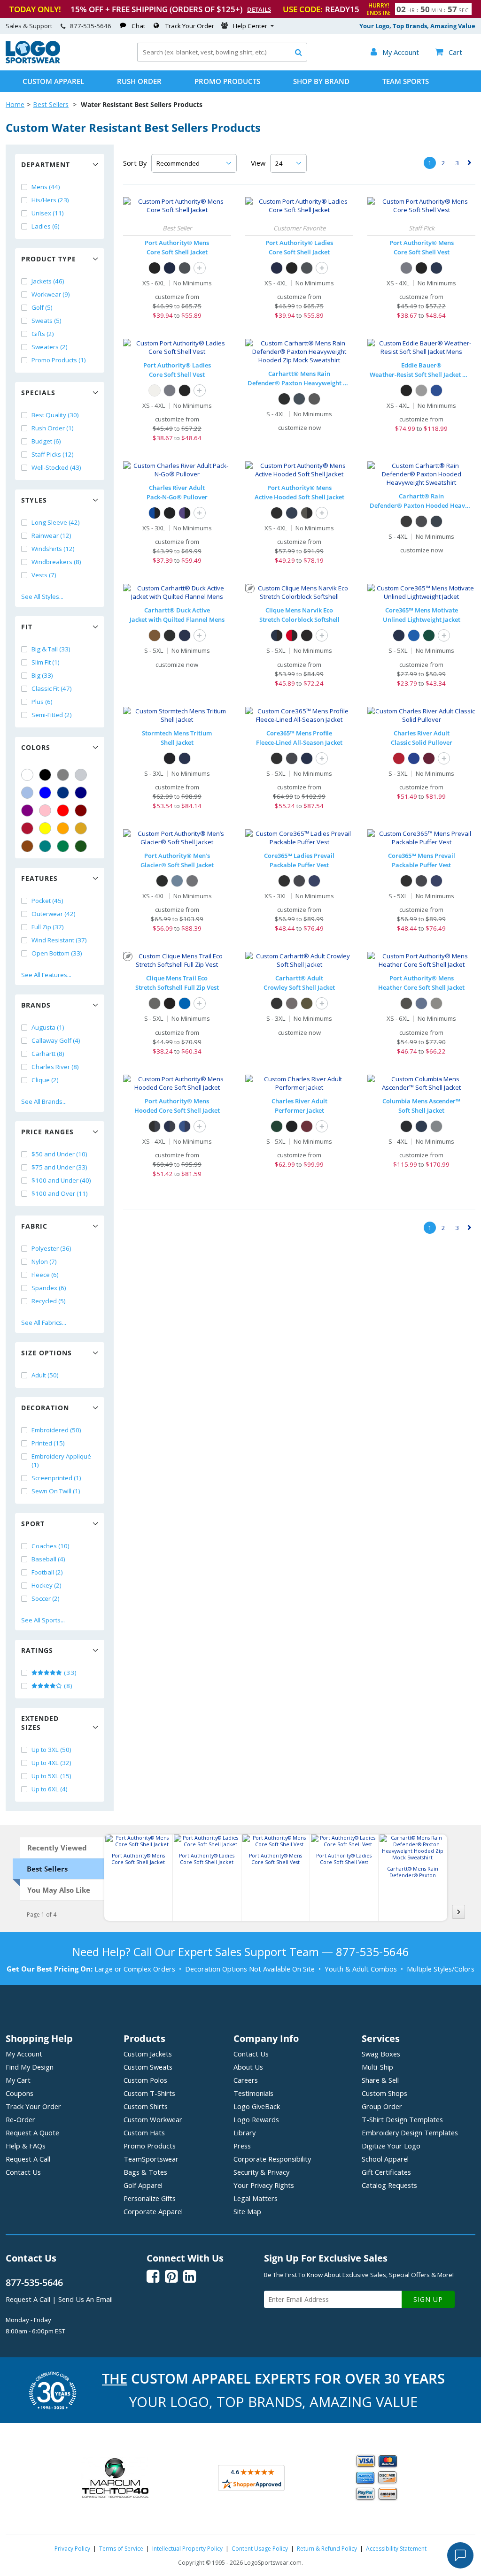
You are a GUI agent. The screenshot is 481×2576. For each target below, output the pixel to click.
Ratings (37, 1650)
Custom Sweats (148, 2067)
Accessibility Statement (396, 2549)
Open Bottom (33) (57, 953)
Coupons (19, 2093)
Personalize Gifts (150, 2198)
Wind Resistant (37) (59, 940)
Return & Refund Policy (327, 2549)
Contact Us (23, 2172)
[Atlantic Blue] (177, 881)
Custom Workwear (153, 2119)
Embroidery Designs (410, 2133)
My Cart (18, 2080)
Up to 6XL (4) (50, 1789)
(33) (70, 1673)
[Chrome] (421, 390)
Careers (246, 2080)
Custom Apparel (53, 81)
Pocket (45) (47, 901)
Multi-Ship (377, 2067)
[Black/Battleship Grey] (155, 1126)
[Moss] (307, 1003)
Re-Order (20, 2119)
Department (46, 164)
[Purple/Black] (185, 513)
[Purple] (27, 810)
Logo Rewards (256, 2119)
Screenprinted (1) (56, 1478)
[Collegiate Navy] (421, 1126)
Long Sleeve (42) (56, 522)
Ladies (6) (46, 226)
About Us (248, 2067)
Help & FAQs (26, 2146)
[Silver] (81, 775)
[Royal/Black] (155, 513)
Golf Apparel (143, 2185)
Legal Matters (256, 2198)
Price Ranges (47, 1132)
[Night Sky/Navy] (185, 1126)
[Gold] (81, 828)
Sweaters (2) (50, 347)
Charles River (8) (55, 1067)
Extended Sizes (40, 1723)
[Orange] (63, 828)
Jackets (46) (48, 281)
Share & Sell (380, 2080)
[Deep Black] (277, 513)
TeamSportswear (151, 2159)
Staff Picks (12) (53, 454)
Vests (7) (44, 575)
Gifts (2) (43, 334)
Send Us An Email (85, 2299)
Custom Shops (384, 2093)
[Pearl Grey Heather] (436, 1003)
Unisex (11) (48, 213)
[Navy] (81, 793)
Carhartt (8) (48, 1054)
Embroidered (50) (56, 1430)
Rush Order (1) (53, 428)
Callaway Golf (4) (56, 1040)
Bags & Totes (145, 2172)
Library (244, 2133)
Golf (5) (42, 307)
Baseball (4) (48, 1559)
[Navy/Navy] (185, 758)
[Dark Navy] (185, 635)
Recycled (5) (49, 1301)
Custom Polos (145, 2080)
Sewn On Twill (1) (56, 1491)
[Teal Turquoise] (45, 846)
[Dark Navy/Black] (277, 635)
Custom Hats (144, 2133)
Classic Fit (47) (52, 688)
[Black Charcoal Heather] (406, 1003)
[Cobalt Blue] (436, 390)
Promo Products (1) (59, 360)
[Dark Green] (81, 846)
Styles (34, 500)
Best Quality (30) (55, 415)
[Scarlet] (27, 828)
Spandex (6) (49, 1288)
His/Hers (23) (50, 200)
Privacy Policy (72, 2549)
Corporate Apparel (153, 2211)
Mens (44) (46, 187)
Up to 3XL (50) (51, 1750)
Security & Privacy (261, 2172)
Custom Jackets (148, 2054)
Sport (33, 1524)
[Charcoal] (292, 1003)
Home (15, 104)
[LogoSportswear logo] (33, 61)
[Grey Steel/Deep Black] (307, 513)
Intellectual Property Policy (187, 2549)
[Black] (45, 775)
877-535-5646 (91, 26)
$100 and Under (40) (61, 1180)
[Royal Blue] (185, 1003)
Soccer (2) (46, 1598)
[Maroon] (81, 810)
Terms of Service (121, 2549)
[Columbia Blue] (27, 793)
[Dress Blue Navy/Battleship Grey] (170, 1126)
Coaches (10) (50, 1546)
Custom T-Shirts (149, 2093)
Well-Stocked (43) (56, 467)
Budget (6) (46, 441)
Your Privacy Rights (264, 2185)
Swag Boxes (381, 2054)
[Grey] (63, 775)
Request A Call (28, 2159)
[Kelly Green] (63, 846)
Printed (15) (48, 1443)
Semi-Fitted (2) (52, 715)
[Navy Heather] (421, 1003)
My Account (24, 2054)
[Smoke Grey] (192, 881)
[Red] (63, 810)
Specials (38, 393)
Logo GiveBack (257, 2106)
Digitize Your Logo (391, 2146)
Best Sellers (51, 104)
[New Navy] (299, 399)
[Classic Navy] (399, 635)
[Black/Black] (170, 513)
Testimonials (253, 2093)
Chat (138, 26)
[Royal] (63, 793)
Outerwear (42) (54, 914)
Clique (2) (45, 1080)
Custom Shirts (146, 2106)
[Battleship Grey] (185, 268)
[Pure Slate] (155, 1003)
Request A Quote (32, 2133)
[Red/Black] (292, 635)
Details (259, 9)
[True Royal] (414, 635)
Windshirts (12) (53, 549)
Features (39, 878)
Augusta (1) (48, 1027)
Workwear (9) (51, 294)
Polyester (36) (51, 1248)
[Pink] (45, 810)
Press (242, 2146)
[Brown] (27, 846)
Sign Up (428, 2299)
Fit (27, 627)
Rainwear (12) (51, 535)
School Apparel (385, 2159)
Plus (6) (42, 702)
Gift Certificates (386, 2172)
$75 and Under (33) (59, 1167)
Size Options (47, 1353)
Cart (449, 52)
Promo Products (227, 81)
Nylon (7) (44, 1261)
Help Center (250, 26)
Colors (36, 747)
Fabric (34, 1226)
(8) (67, 1686)
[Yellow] (45, 828)
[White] (27, 775)
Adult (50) (45, 1375)
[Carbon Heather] (314, 399)
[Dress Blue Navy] (170, 268)
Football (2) (47, 1572)
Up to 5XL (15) (51, 1776)
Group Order (382, 2106)
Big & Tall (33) (51, 649)
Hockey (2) (47, 1585)
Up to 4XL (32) (51, 1763)
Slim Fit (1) (46, 662)
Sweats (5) (47, 321)
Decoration (45, 1408)
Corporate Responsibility (272, 2159)
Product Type (49, 259)
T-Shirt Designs (402, 2119)
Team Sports (406, 81)
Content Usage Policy (260, 2549)
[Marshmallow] (155, 390)
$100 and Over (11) (60, 1193)
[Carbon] (292, 758)
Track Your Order (190, 26)
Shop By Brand (321, 81)
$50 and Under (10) (59, 1154)
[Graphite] (436, 1126)
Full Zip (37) (48, 927)
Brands (36, 1005)
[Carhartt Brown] (155, 635)
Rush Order (139, 81)
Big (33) (42, 675)
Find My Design (30, 2067)
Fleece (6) (45, 1275)
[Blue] (45, 793)
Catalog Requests (389, 2185)
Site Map (247, 2211)
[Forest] (429, 635)
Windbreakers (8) (56, 562)
